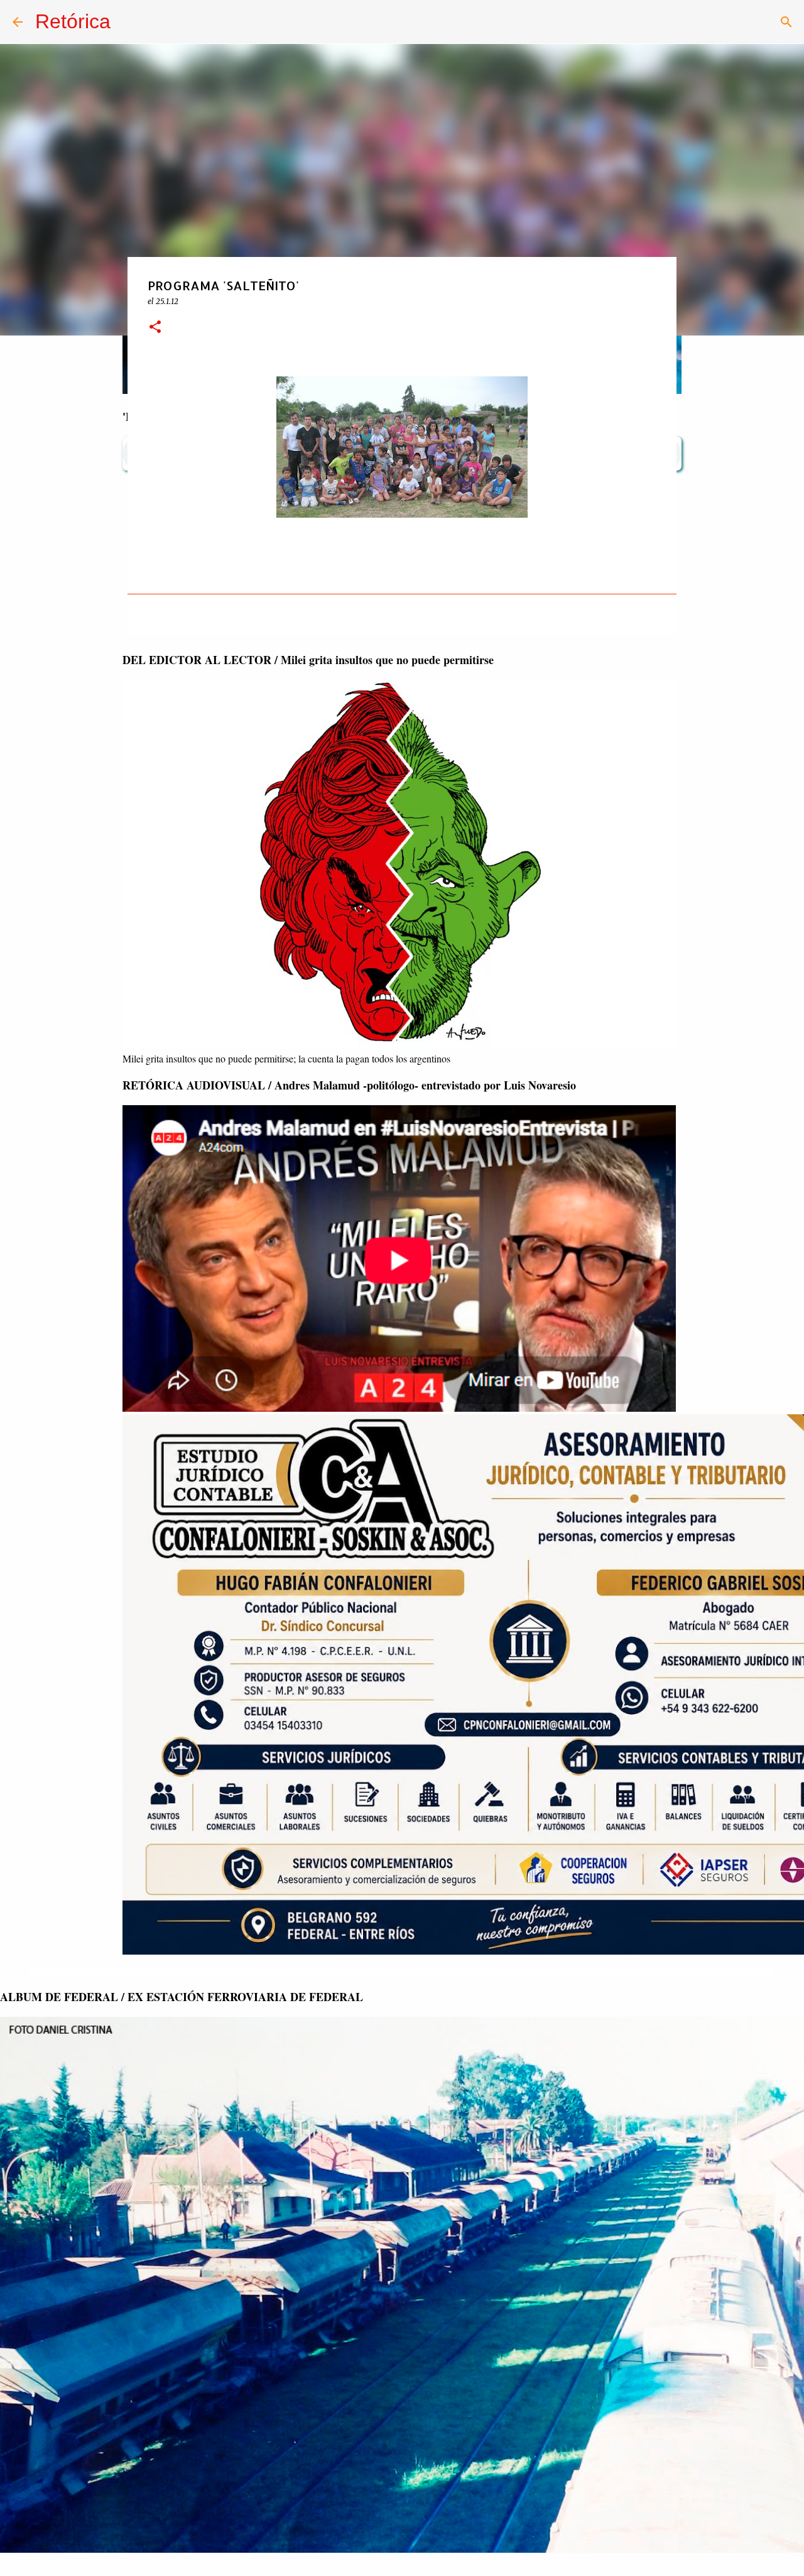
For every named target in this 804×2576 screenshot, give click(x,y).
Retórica (73, 21)
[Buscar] (786, 22)
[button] (155, 328)
